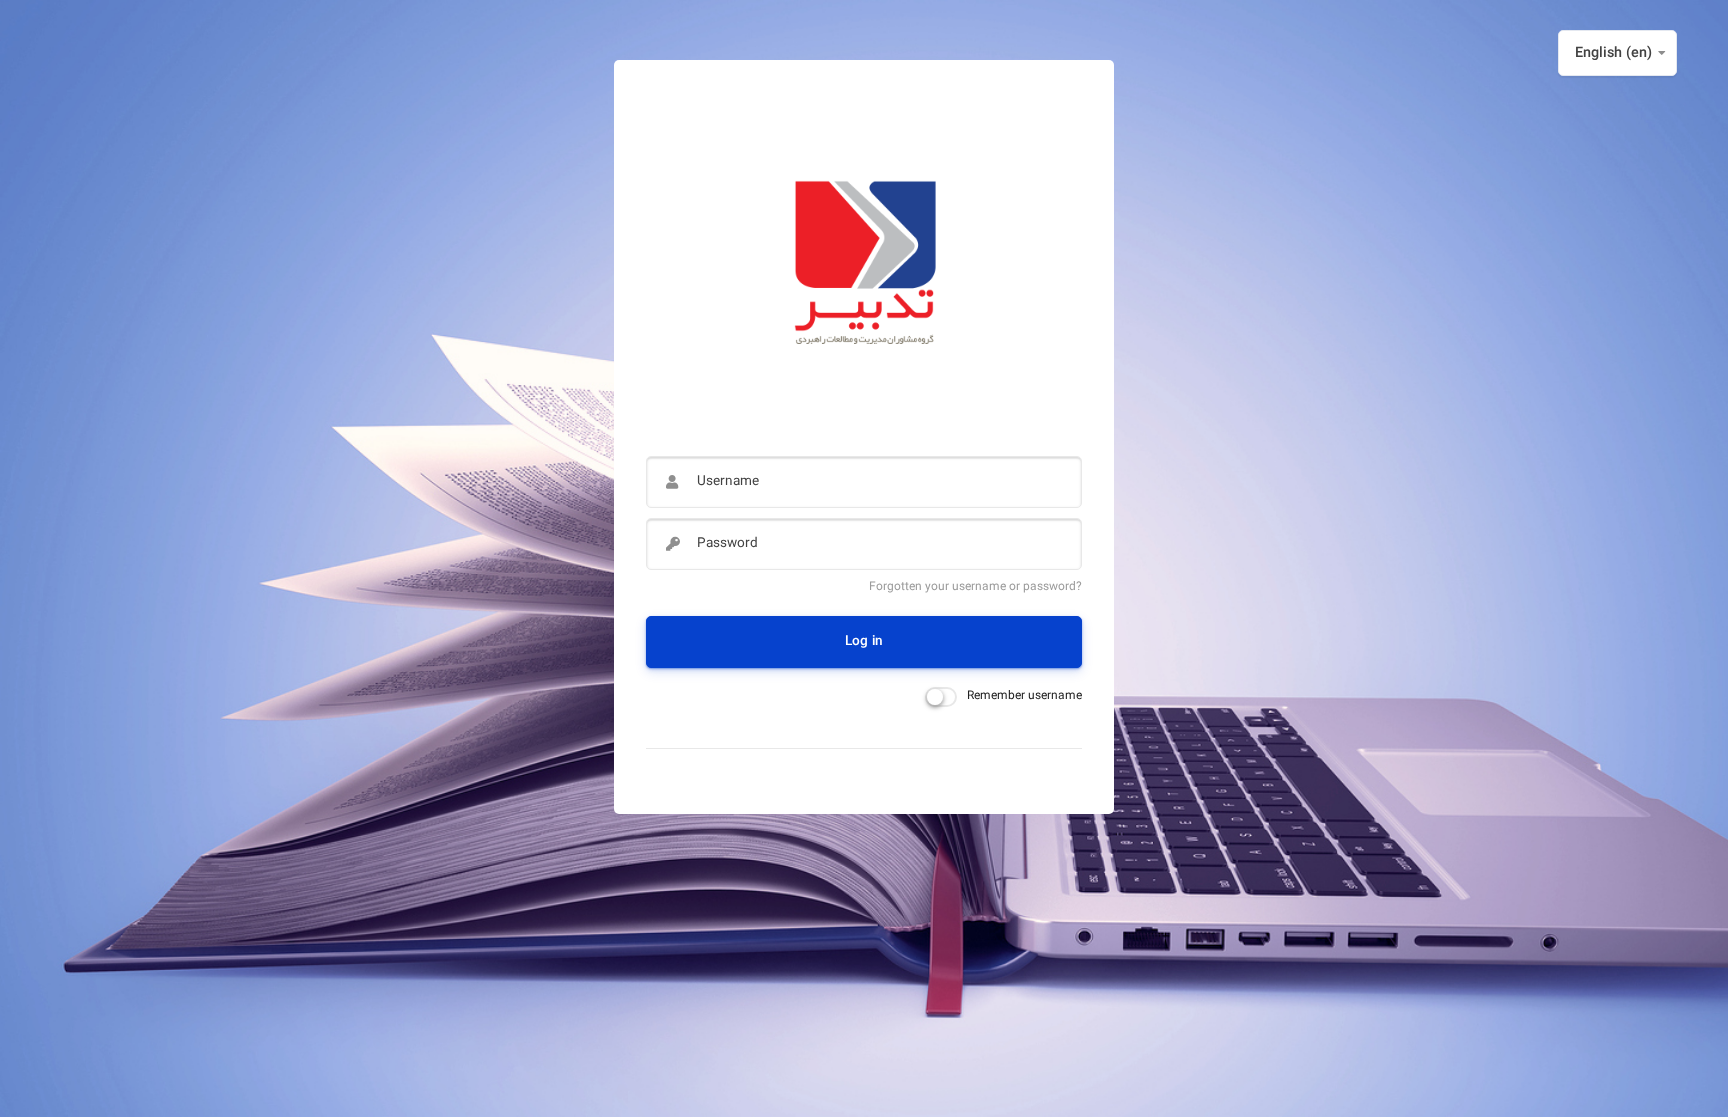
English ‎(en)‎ (1613, 53)
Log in (864, 641)
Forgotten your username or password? (975, 587)
